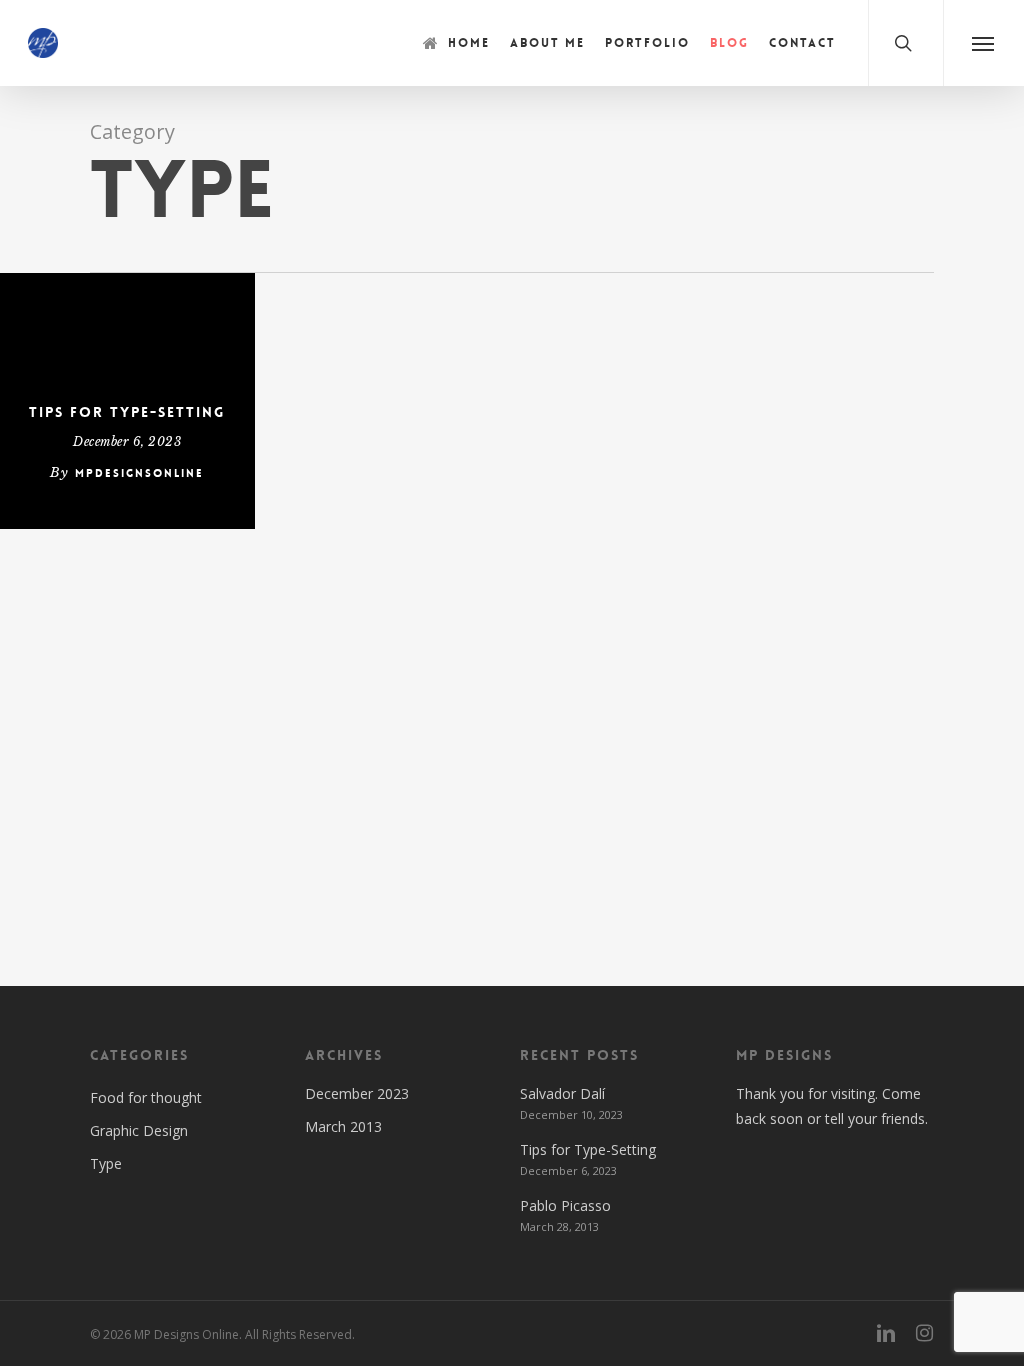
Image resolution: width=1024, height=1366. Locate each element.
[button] (983, 43)
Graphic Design (139, 1130)
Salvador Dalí (562, 1093)
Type (106, 1163)
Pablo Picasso (565, 1205)
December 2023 (357, 1093)
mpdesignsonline (139, 473)
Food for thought (146, 1097)
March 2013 (343, 1126)
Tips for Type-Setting (127, 412)
